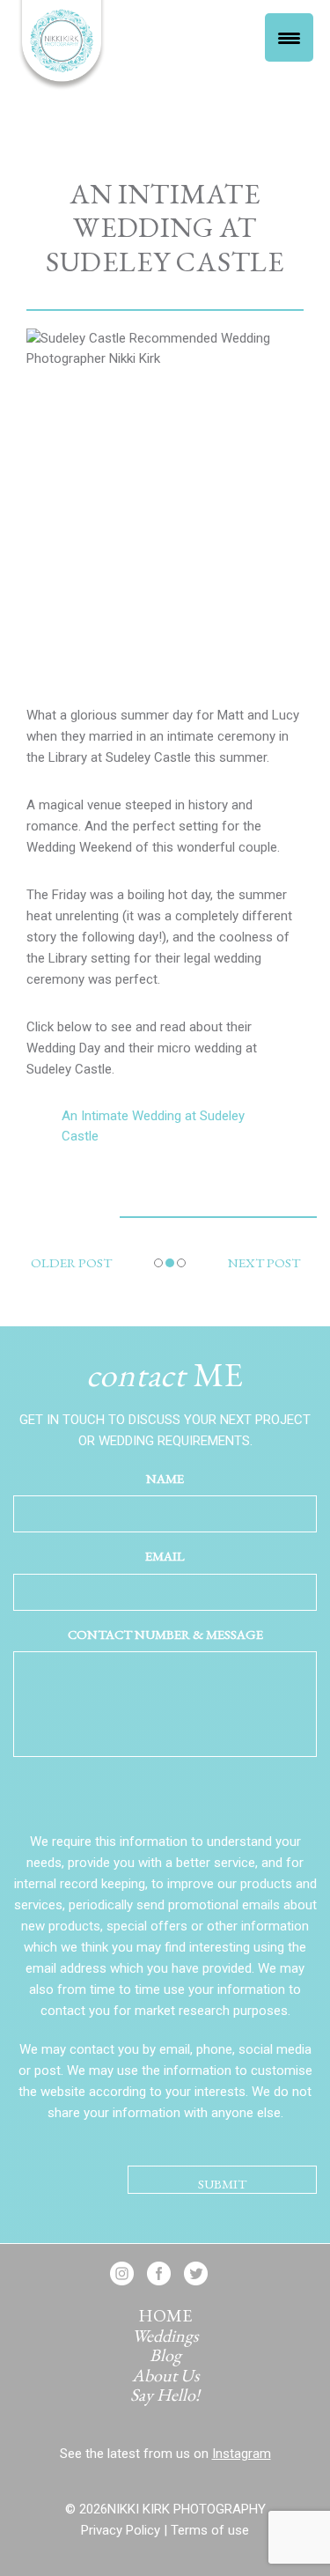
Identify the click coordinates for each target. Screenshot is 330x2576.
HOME (165, 2315)
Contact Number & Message (165, 1634)
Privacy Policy (121, 2530)
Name (165, 1478)
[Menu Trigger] (289, 37)
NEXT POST (264, 1262)
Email (165, 1556)
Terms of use (210, 2530)
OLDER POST (71, 1262)
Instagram (242, 2454)
